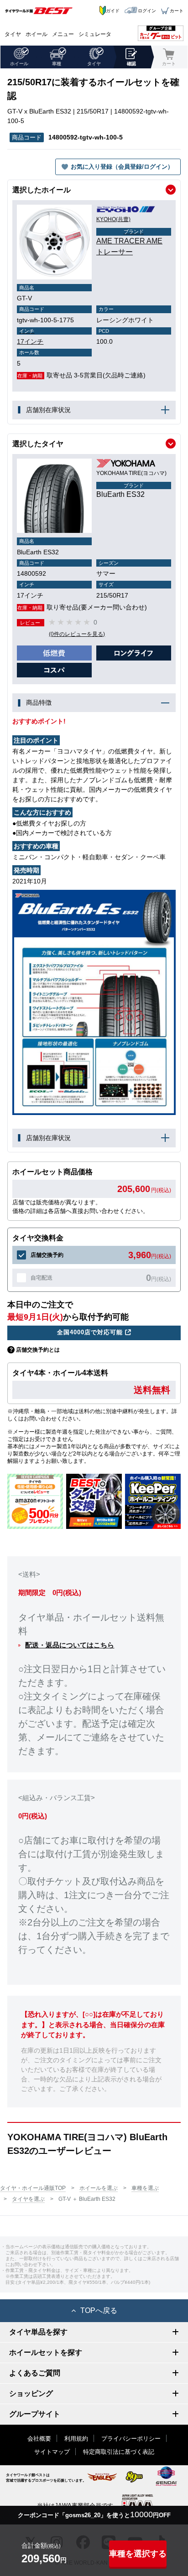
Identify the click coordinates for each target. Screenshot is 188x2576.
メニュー (63, 34)
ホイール (37, 34)
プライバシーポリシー (131, 2439)
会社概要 (39, 2439)
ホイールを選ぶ (99, 2188)
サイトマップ (52, 2452)
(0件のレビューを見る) (77, 634)
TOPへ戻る (99, 2310)
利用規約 (76, 2439)
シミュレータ (95, 34)
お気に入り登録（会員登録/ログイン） (122, 167)
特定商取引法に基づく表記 (119, 2452)
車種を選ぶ (145, 2188)
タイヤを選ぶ (28, 2199)
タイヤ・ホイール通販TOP (33, 2188)
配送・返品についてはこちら (70, 1645)
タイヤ (13, 34)
